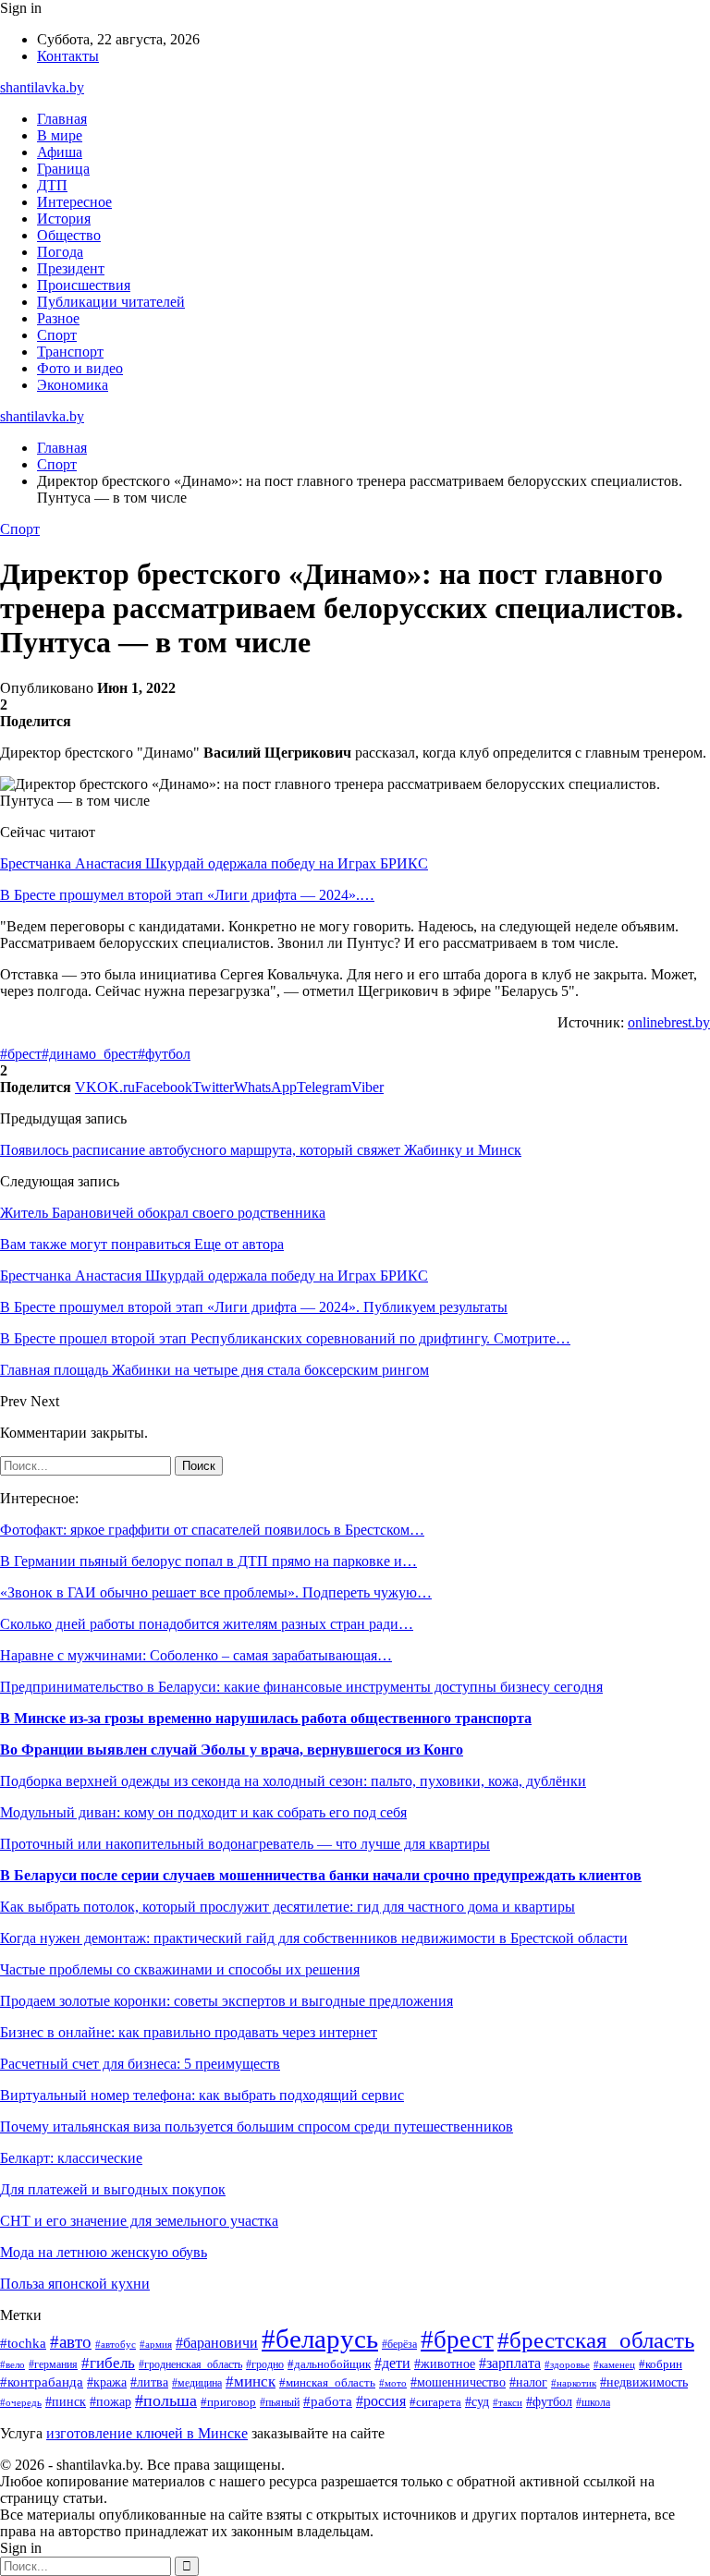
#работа (328, 2401)
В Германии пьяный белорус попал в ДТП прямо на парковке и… (208, 1561)
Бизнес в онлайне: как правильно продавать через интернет (189, 2032)
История (64, 219)
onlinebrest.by (669, 1022)
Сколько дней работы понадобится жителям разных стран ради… (207, 1624)
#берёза (399, 2344)
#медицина (197, 2383)
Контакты (68, 56)
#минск (251, 2382)
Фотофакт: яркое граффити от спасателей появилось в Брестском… (212, 1530)
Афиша (60, 152)
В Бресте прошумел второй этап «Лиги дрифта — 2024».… (187, 895)
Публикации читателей (111, 302)
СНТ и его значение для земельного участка (139, 2221)
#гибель (108, 2363)
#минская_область (327, 2382)
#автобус (116, 2344)
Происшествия (84, 285)
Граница (63, 169)
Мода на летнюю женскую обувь (104, 2252)
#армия (156, 2345)
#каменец (614, 2364)
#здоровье (567, 2364)
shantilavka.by (42, 87)
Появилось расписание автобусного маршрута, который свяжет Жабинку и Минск (261, 1150)
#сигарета (435, 2402)
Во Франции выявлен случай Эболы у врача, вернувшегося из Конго (232, 1750)
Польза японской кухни (75, 2284)
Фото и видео (80, 368)
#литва (149, 2382)
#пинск (66, 2402)
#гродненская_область (190, 2365)
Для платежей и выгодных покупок (113, 2189)
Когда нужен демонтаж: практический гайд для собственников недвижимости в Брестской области (314, 1938)
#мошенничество (458, 2382)
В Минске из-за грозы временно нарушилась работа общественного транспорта (266, 1718)
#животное (445, 2363)
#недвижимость (644, 2382)
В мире (60, 135)
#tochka (23, 2343)
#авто (71, 2342)
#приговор (228, 2402)
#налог (528, 2382)
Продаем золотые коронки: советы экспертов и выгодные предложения (226, 2001)
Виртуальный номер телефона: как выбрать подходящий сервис (202, 2095)
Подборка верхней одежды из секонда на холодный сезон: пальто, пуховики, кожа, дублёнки (293, 1781)
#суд (477, 2401)
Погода (60, 252)
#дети (392, 2363)
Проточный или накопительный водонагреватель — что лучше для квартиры (245, 1844)
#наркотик (574, 2383)
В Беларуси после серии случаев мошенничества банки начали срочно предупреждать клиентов (321, 1875)
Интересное (74, 202)
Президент (71, 268)
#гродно (265, 2364)
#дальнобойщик (329, 2364)
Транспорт (70, 352)
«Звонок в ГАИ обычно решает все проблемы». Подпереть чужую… (216, 1592)
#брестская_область (596, 2340)
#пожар (110, 2402)
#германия (53, 2364)
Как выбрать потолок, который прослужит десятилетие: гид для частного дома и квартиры (288, 1907)
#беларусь (320, 2339)
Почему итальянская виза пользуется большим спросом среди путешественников (257, 2126)
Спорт (57, 335)
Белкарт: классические (71, 2158)
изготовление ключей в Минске (147, 2433)
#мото (393, 2383)
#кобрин (661, 2364)
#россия (381, 2401)
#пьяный (280, 2402)
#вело (12, 2364)
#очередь (21, 2402)
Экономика (73, 385)
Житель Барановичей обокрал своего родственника (163, 1213)
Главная (62, 119)
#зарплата (510, 2363)
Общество (69, 235)
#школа (593, 2402)
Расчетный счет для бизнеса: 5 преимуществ (140, 2064)
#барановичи (217, 2343)
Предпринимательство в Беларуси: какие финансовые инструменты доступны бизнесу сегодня (301, 1687)
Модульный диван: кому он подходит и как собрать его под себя (203, 1812)
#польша (166, 2400)
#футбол (164, 1054)
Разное (58, 318)
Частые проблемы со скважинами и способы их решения (180, 1969)
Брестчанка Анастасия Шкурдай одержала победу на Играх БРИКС (214, 863)
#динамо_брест (90, 1054)
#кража (107, 2382)
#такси (508, 2402)
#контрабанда (42, 2382)
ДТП (52, 185)
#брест (21, 1054)
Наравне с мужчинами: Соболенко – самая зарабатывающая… (196, 1655)
